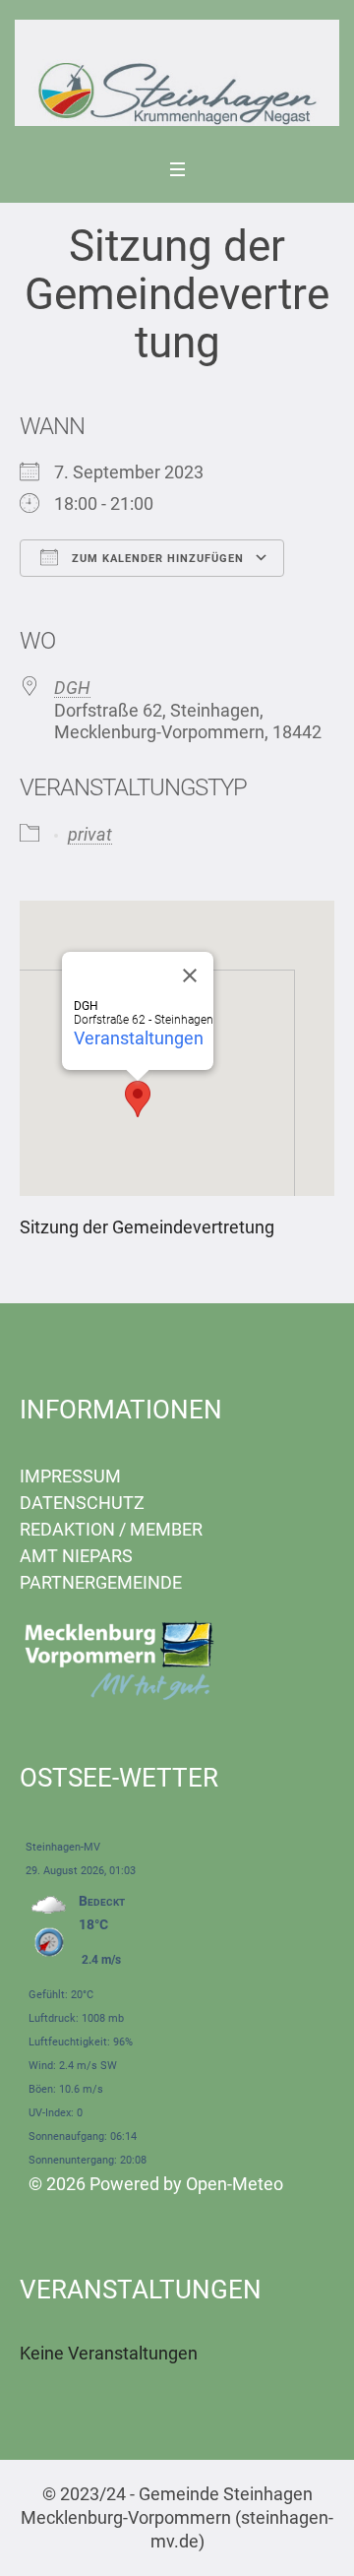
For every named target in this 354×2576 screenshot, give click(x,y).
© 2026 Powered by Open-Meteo (156, 2184)
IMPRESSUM (70, 1476)
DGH (72, 688)
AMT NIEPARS (76, 1556)
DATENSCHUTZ (82, 1503)
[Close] (190, 975)
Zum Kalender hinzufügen (156, 559)
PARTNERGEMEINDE (101, 1582)
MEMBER (166, 1529)
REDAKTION (67, 1529)
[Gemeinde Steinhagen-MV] (177, 73)
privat (90, 834)
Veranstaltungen (139, 1038)
